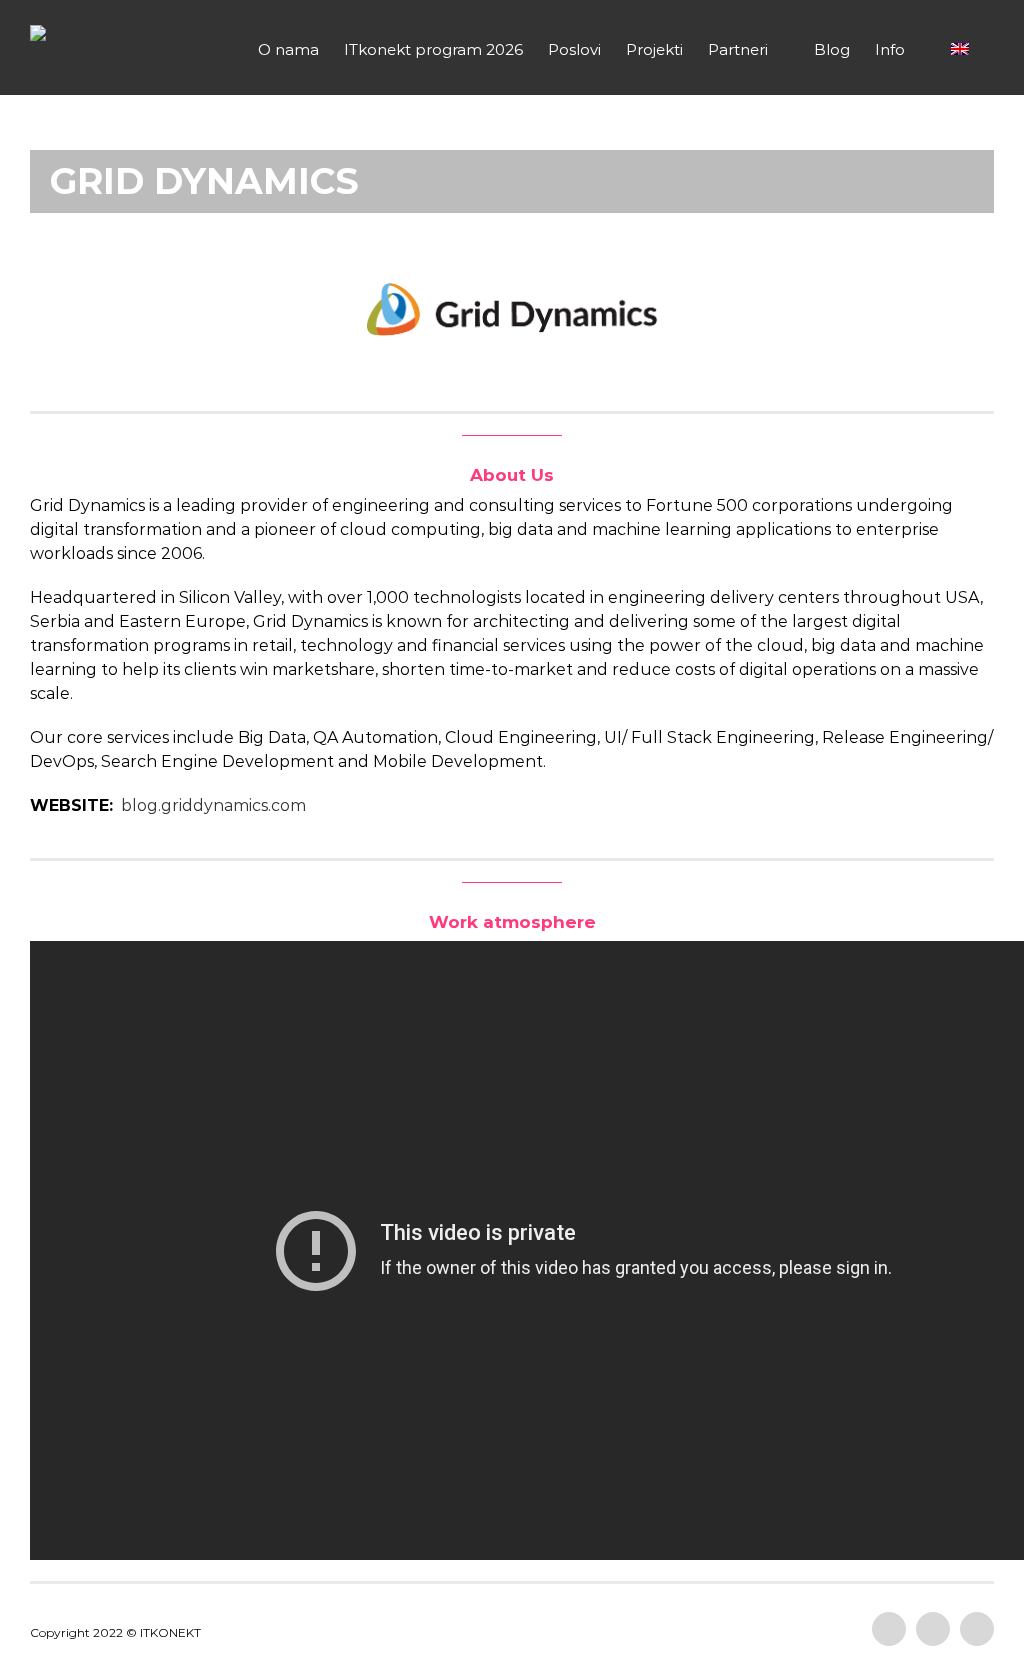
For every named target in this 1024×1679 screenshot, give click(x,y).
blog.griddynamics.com (213, 805)
